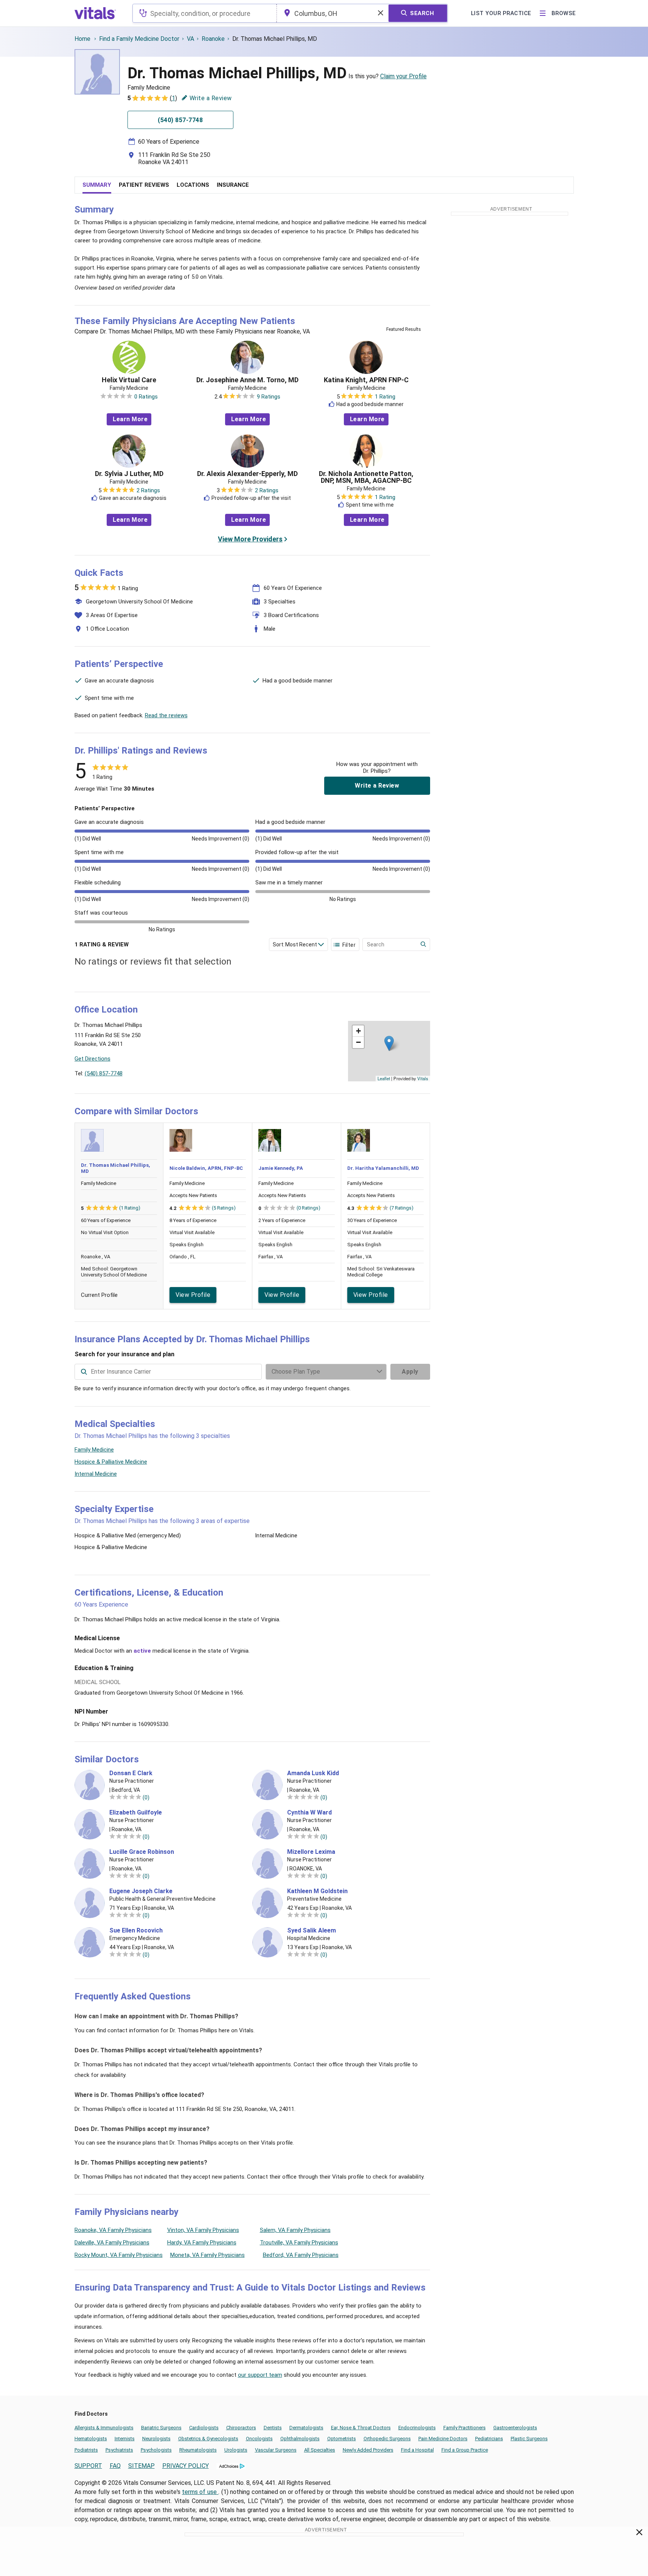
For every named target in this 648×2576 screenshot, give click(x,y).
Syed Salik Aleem (312, 1931)
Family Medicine (94, 1450)
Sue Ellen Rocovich (136, 1931)
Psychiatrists (119, 2450)
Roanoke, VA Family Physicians (113, 2230)
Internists (125, 2439)
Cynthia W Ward (309, 1813)
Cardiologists (204, 2428)
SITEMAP (141, 2466)
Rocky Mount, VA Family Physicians (119, 2255)
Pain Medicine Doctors (443, 2439)
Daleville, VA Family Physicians (112, 2243)
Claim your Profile (403, 76)
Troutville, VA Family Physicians (299, 2243)
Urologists (236, 2450)
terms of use (200, 2492)
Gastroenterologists (515, 2428)
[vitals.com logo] (95, 13)
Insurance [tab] (233, 185)
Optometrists (342, 2439)
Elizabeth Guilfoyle (136, 1813)
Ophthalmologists (300, 2439)
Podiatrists (86, 2450)
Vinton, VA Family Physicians (203, 2230)
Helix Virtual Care (129, 380)
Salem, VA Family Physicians (295, 2230)
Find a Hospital (417, 2450)
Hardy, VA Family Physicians (202, 2243)
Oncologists (259, 2439)
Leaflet (384, 1078)
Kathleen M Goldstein (317, 1891)
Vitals (423, 1078)
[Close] (639, 2534)
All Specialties (320, 2450)
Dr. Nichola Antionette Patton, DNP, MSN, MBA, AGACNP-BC (366, 477)
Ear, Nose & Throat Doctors (361, 2428)
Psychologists (156, 2450)
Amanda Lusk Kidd (313, 1773)
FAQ (115, 2466)
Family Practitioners (465, 2428)
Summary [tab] (97, 185)
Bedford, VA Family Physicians (301, 2255)
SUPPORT (88, 2466)
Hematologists (91, 2439)
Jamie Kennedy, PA (281, 1168)
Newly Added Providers (368, 2450)
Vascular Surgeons (276, 2450)
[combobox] (204, 13)
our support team (260, 2375)
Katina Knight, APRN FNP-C (366, 380)
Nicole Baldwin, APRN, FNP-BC (206, 1168)
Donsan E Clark (131, 1773)
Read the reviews (166, 715)
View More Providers (250, 539)
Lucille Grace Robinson (142, 1852)
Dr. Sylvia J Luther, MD (129, 474)
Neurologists (156, 2439)
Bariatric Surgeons (161, 2428)
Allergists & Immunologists (104, 2428)
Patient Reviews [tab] (144, 185)
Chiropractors (241, 2428)
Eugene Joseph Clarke (141, 1891)
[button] (389, 1043)
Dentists (273, 2428)
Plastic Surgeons (529, 2439)
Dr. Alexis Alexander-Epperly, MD (247, 474)
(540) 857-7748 (104, 1073)
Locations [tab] (193, 185)
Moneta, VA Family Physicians (207, 2255)
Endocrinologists (417, 2428)
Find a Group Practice (465, 2450)
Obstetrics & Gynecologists (208, 2439)
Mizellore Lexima (311, 1852)
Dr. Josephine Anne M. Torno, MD (247, 380)
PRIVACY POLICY (186, 2466)
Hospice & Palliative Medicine (111, 1462)
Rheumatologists (198, 2450)
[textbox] (204, 13)
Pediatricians (489, 2439)
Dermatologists (306, 2428)
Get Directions (92, 1059)
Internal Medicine (96, 1474)
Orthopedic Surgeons (387, 2439)
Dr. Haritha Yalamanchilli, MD (383, 1168)
